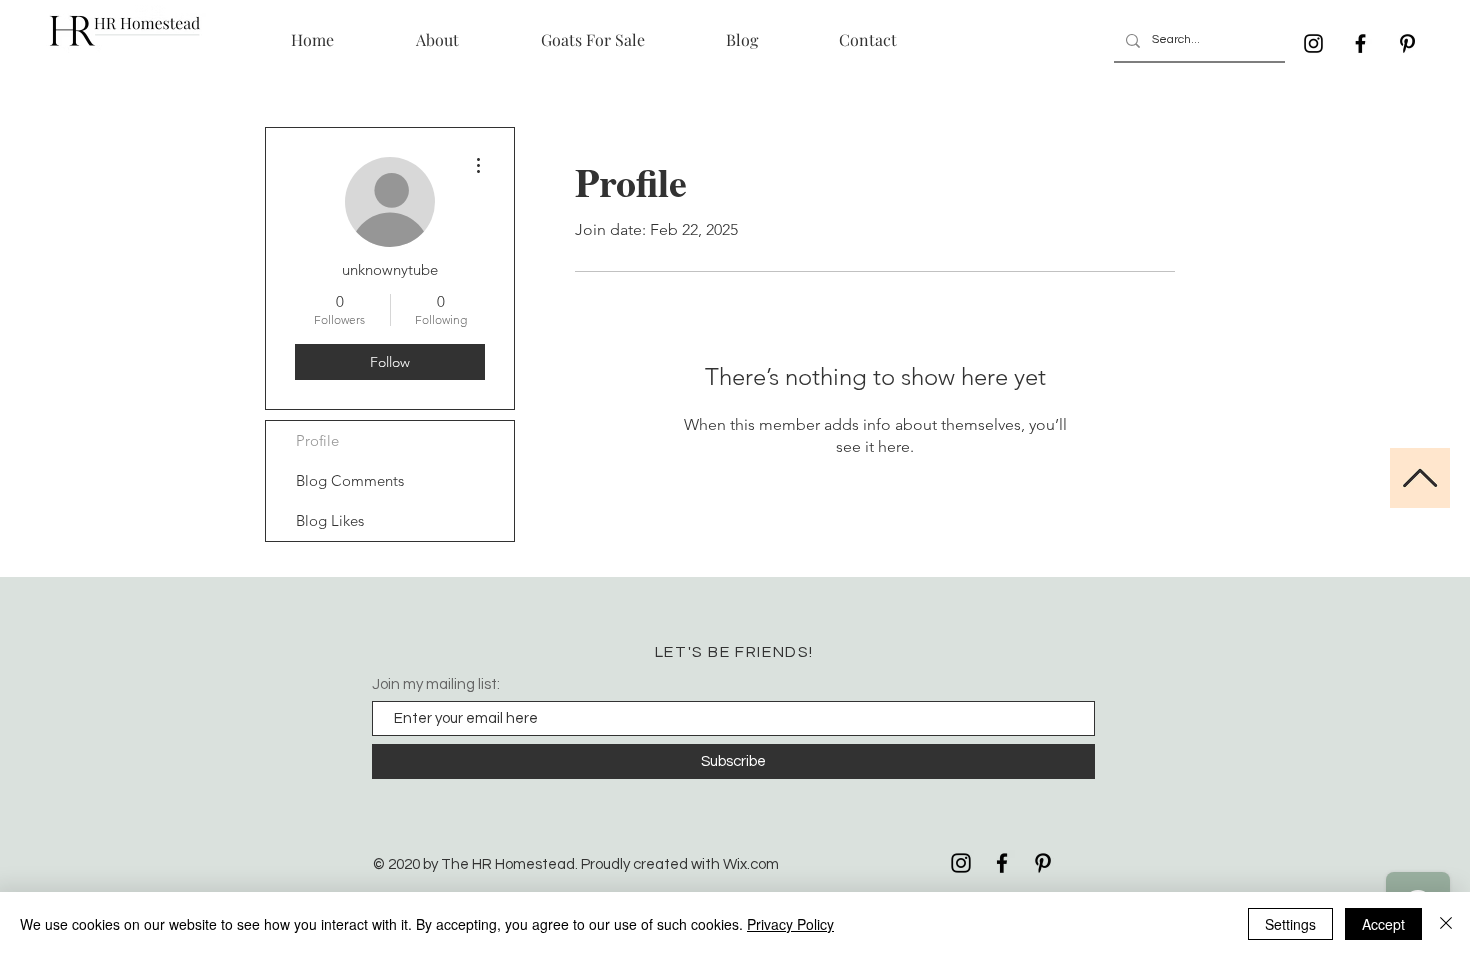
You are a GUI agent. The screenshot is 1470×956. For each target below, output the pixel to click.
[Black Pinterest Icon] (1407, 43)
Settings (1290, 924)
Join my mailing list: (436, 684)
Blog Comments (350, 480)
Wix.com (751, 864)
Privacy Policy (790, 924)
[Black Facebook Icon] (1360, 43)
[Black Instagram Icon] (1313, 43)
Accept (1383, 924)
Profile (317, 440)
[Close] (1446, 924)
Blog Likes (330, 520)
